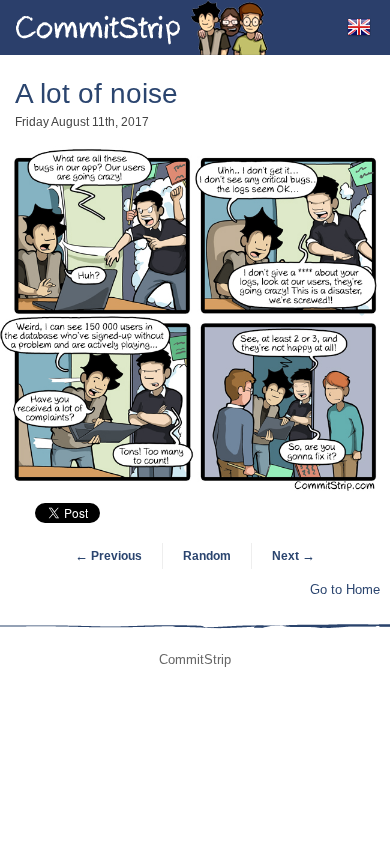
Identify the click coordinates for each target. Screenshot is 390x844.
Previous (108, 556)
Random (207, 556)
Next (293, 556)
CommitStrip (142, 27)
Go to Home (345, 589)
